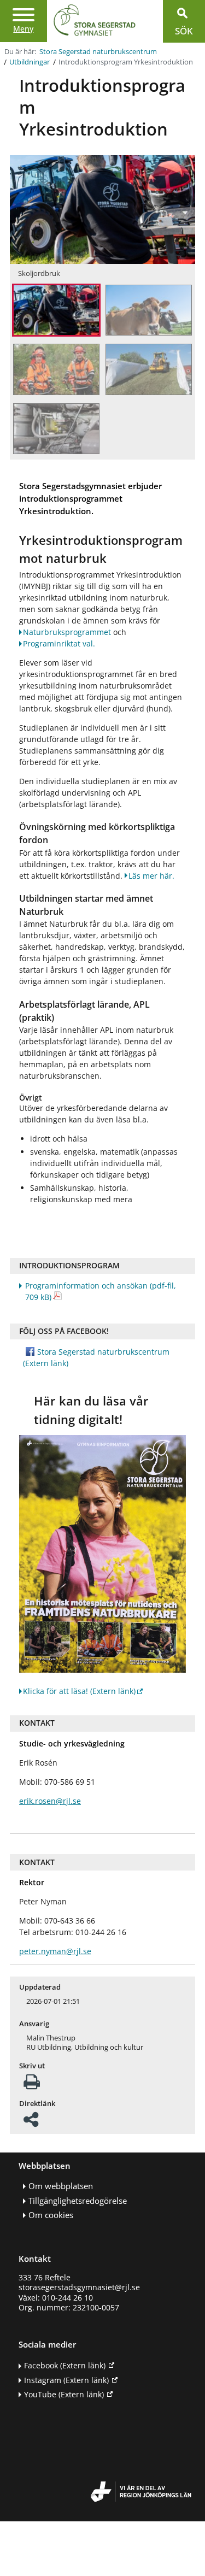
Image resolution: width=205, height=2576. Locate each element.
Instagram (66, 2380)
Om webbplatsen (61, 2186)
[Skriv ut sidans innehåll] (32, 2085)
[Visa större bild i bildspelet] (56, 311)
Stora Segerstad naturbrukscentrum (98, 52)
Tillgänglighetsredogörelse (78, 2201)
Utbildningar (30, 62)
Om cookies (51, 2215)
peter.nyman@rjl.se (55, 1951)
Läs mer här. (151, 876)
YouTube (64, 2394)
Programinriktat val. (59, 643)
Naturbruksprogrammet (67, 632)
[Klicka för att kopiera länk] (31, 2123)
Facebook (65, 2365)
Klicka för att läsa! (79, 1691)
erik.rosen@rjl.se (50, 1801)
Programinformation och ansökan (101, 1291)
